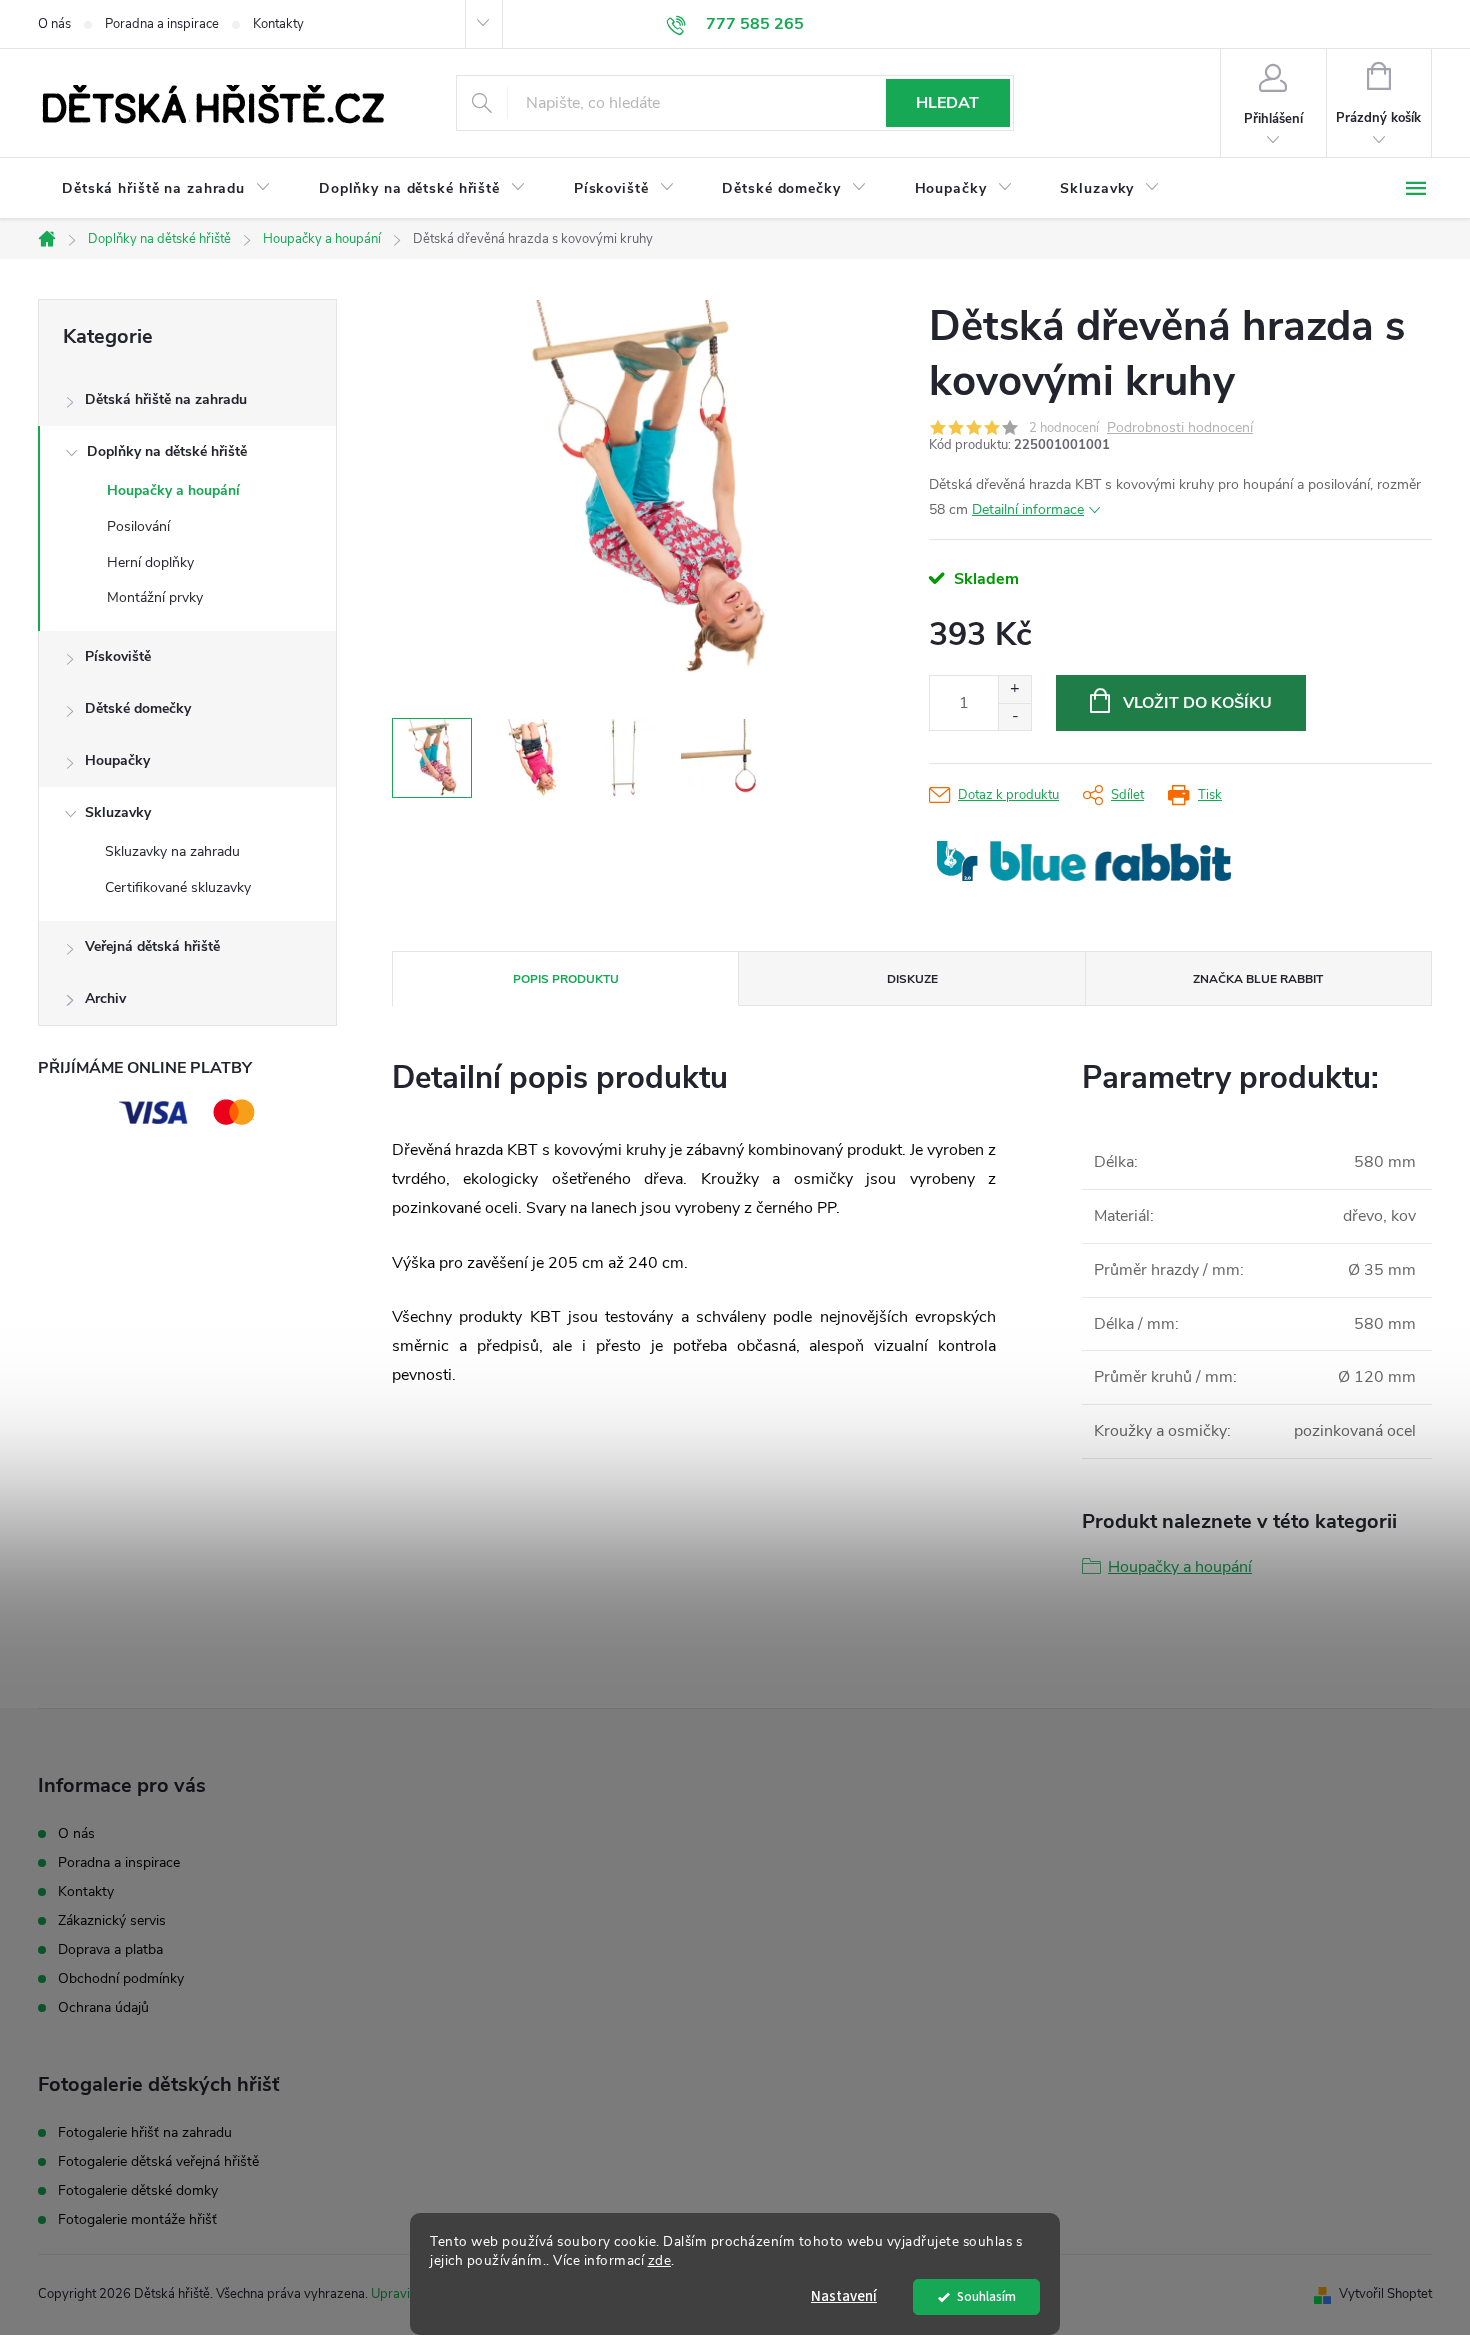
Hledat (947, 103)
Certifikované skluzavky (178, 887)
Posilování (138, 526)
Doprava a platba (110, 1949)
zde (660, 2260)
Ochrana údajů (103, 2007)
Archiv (105, 998)
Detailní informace (1028, 509)
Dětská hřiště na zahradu (166, 399)
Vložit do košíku (1197, 703)
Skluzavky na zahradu (172, 851)
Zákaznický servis (112, 1920)
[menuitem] (166, 189)
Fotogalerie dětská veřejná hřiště (158, 2162)
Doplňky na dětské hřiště (167, 451)
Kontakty (278, 24)
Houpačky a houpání (173, 490)
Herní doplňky (150, 562)
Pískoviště (118, 656)
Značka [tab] (1258, 979)
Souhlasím (986, 2296)
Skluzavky (118, 812)
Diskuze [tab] (912, 979)
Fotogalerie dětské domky (138, 2191)
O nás (54, 24)
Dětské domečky (138, 708)
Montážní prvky (155, 597)
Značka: (1084, 861)
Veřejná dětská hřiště (152, 946)
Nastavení (844, 2296)
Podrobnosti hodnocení (1180, 428)
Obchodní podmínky (121, 1978)
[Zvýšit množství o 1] (1014, 689)
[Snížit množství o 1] (1014, 716)
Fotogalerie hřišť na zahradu (145, 2133)
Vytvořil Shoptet (1385, 2294)
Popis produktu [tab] (566, 979)
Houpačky (117, 760)
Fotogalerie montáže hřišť (137, 2220)
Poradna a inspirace (162, 24)
